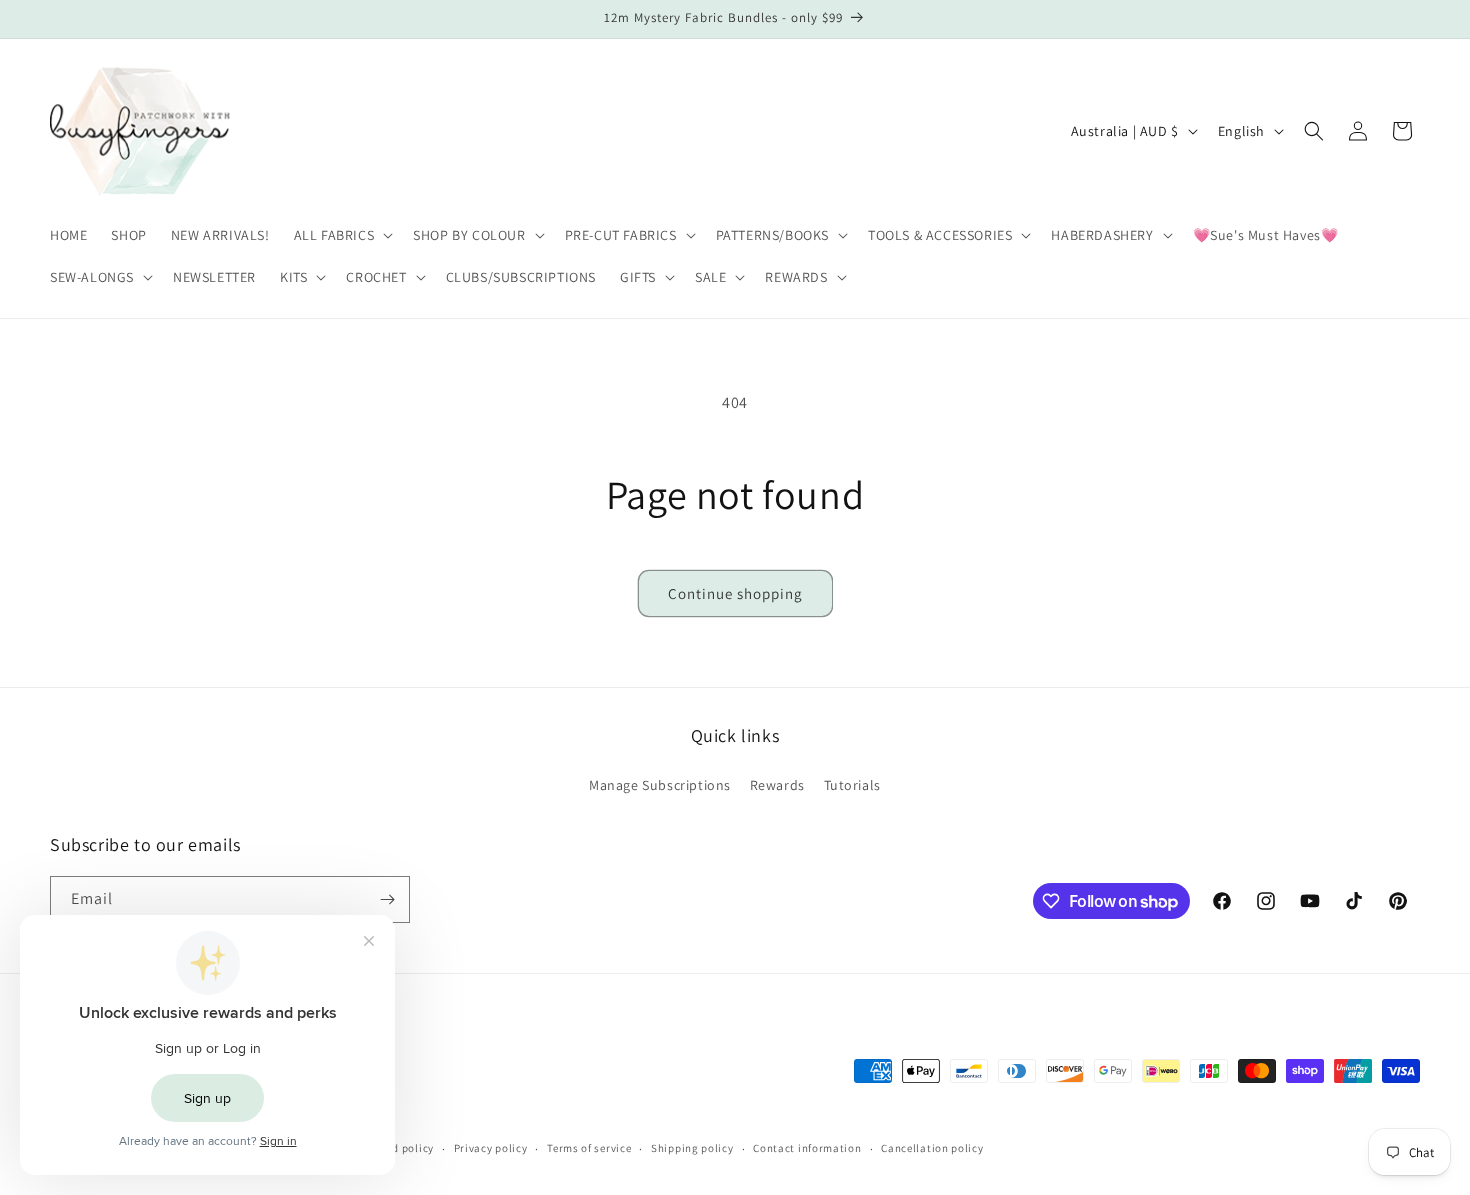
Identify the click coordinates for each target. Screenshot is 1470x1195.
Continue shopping (735, 593)
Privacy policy (491, 1148)
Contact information (807, 1148)
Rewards (777, 785)
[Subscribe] (387, 899)
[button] (342, 235)
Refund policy (398, 1148)
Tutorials (852, 785)
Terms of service (589, 1148)
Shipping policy (692, 1148)
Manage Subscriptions (660, 785)
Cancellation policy (932, 1148)
